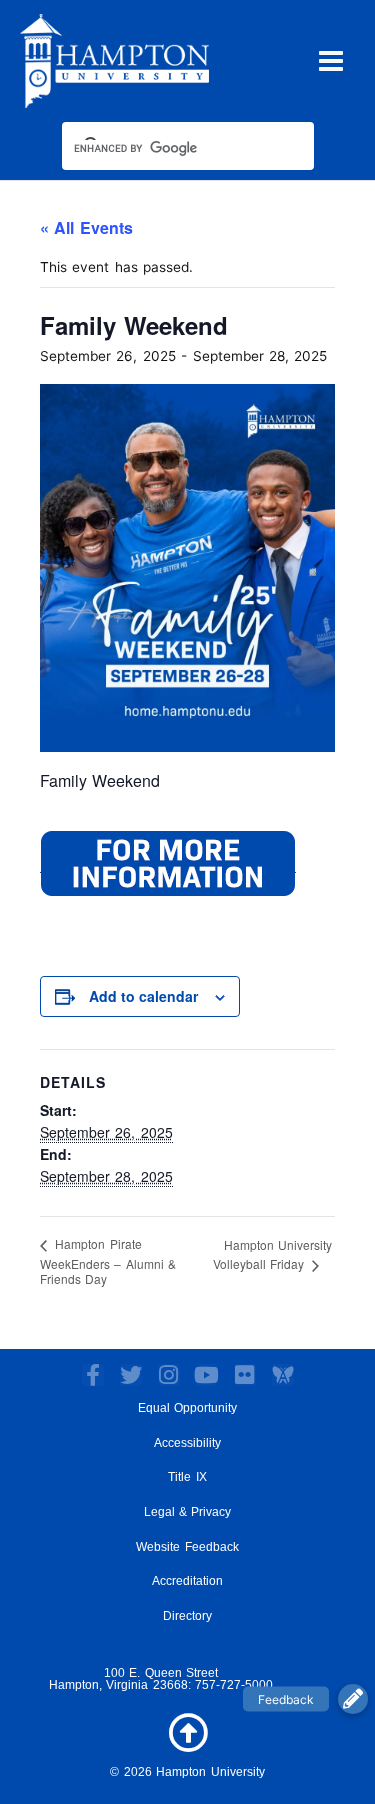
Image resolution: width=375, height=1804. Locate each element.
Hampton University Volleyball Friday (272, 1254)
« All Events (86, 227)
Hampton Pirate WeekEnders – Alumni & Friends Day (108, 1261)
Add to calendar (143, 996)
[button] (353, 1699)
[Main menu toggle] (331, 60)
